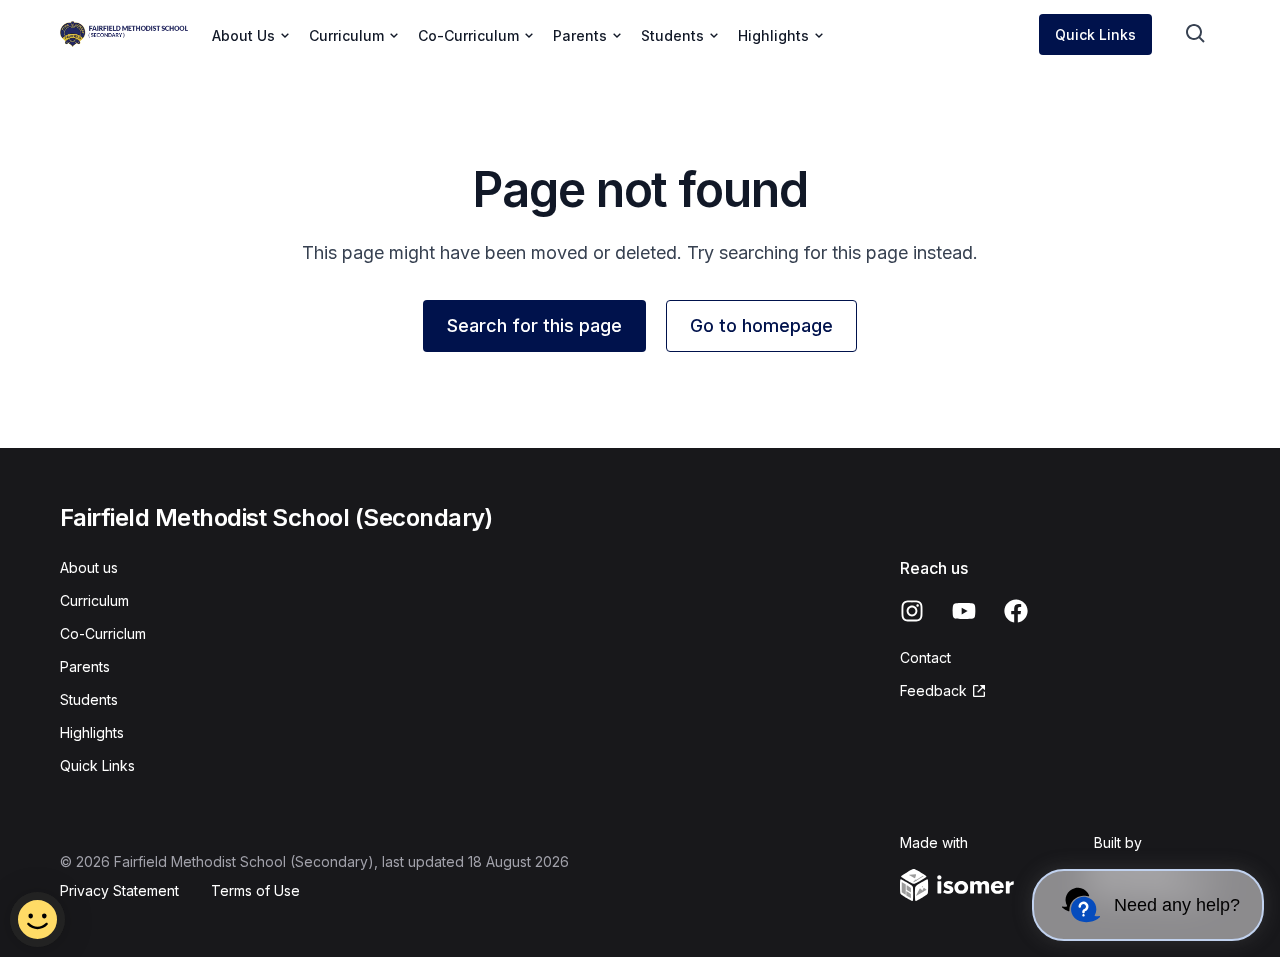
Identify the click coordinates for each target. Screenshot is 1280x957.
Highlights (92, 732)
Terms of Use (255, 890)
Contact (925, 657)
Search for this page (534, 325)
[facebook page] (1016, 611)
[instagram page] (912, 611)
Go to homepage (761, 325)
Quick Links (1095, 34)
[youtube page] (964, 611)
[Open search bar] (1196, 34)
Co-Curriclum (103, 633)
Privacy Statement (119, 890)
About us (89, 567)
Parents (85, 666)
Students (89, 699)
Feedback (933, 690)
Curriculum (94, 600)
